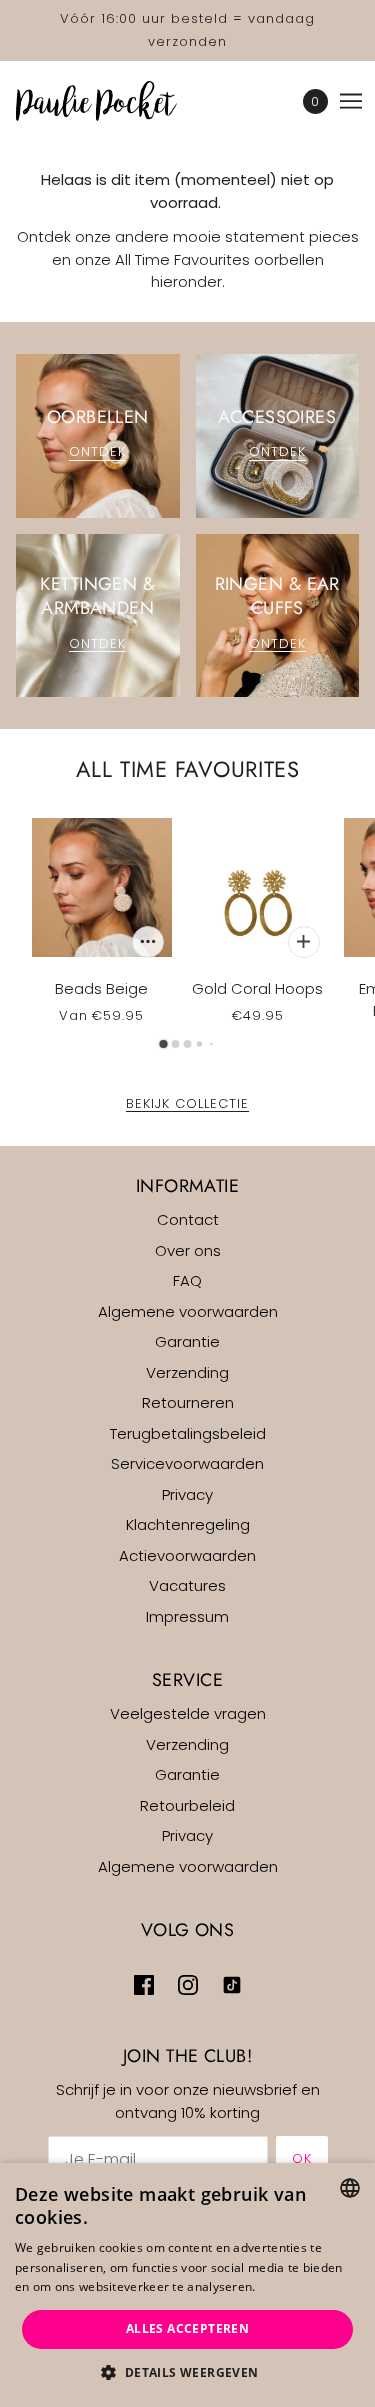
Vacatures (187, 1585)
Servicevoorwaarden (187, 1463)
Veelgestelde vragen (188, 1713)
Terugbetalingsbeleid (188, 1433)
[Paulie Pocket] (114, 101)
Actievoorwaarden (187, 1555)
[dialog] (187, 2285)
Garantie (187, 1341)
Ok (302, 2158)
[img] (144, 1985)
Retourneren (188, 1402)
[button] (187, 2373)
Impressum (187, 1616)
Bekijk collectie (187, 1105)
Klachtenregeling (188, 1524)
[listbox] (350, 2188)
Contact (188, 1219)
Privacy (187, 1494)
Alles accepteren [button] (187, 2328)
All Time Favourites (187, 769)
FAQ (187, 1280)
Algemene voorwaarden (188, 1311)
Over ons (188, 1250)
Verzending (187, 1372)
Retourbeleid (187, 1805)
